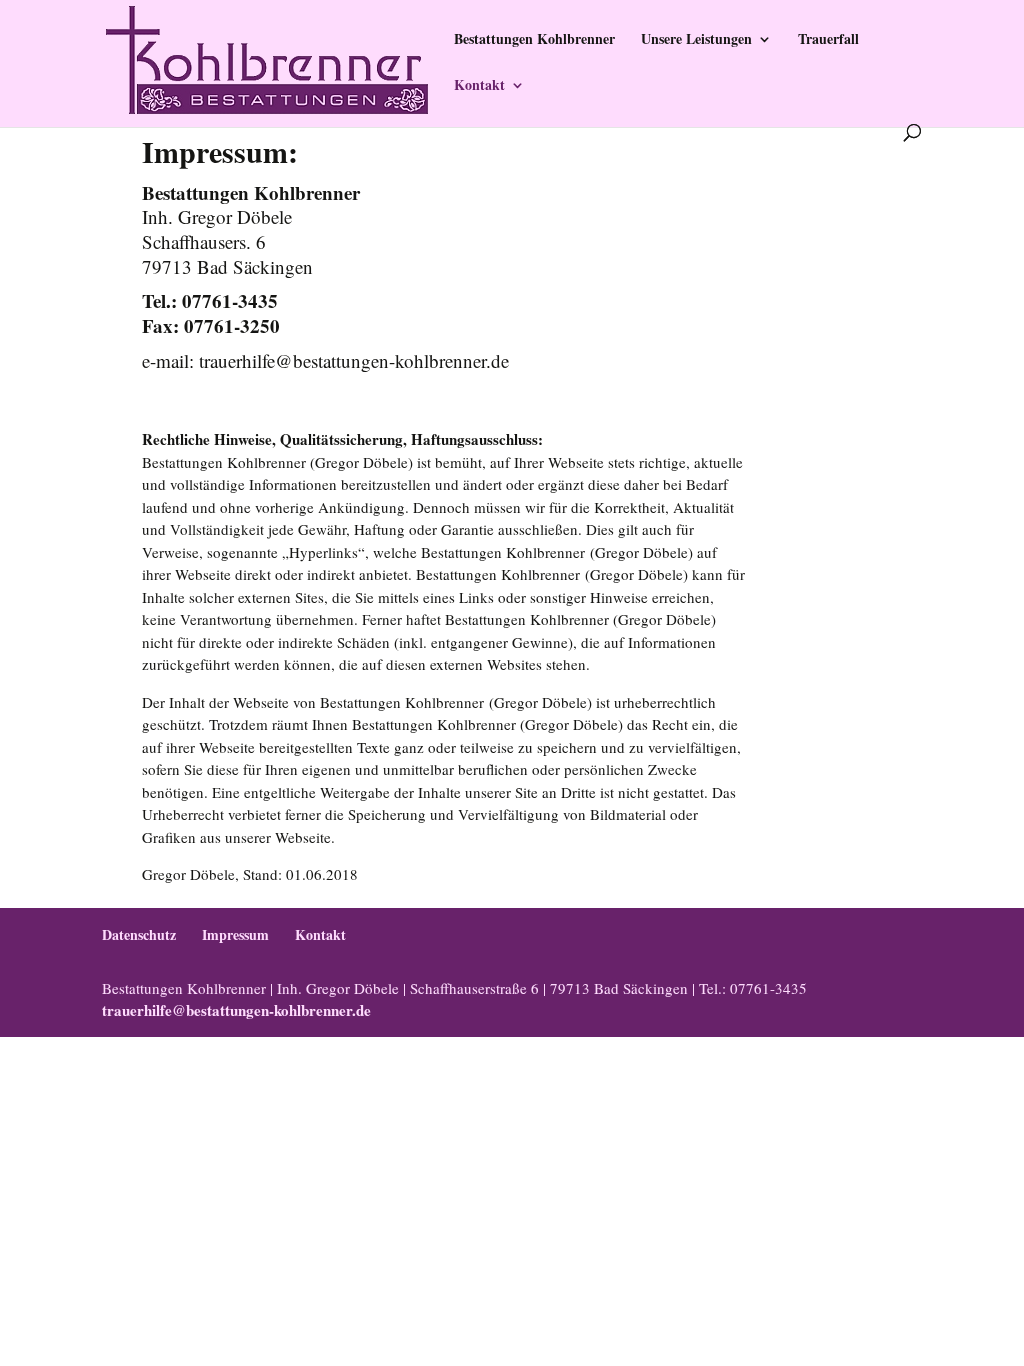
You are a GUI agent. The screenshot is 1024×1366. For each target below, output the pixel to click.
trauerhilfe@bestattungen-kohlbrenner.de (236, 1010)
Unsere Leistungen (696, 40)
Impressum (235, 934)
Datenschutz (139, 934)
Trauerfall (828, 40)
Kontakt (479, 86)
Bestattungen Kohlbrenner (534, 40)
